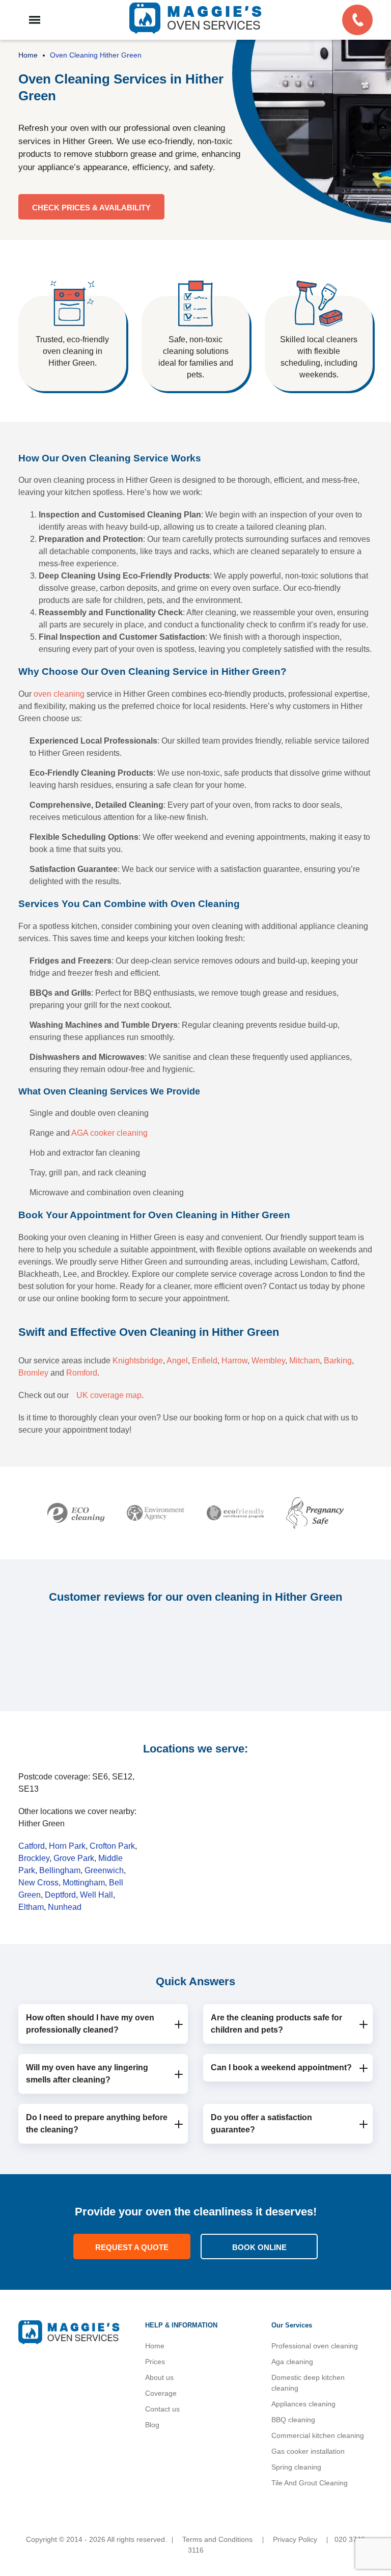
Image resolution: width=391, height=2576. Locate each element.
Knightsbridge (138, 1361)
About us (159, 2377)
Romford (82, 1373)
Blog (152, 2425)
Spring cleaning (296, 2467)
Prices (155, 2362)
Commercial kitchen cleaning (318, 2435)
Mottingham (84, 1883)
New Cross (38, 1883)
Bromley (33, 1373)
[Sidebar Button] (35, 20)
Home (155, 2346)
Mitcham (304, 1361)
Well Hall (96, 1895)
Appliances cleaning (303, 2404)
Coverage (161, 2393)
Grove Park (74, 1858)
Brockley (34, 1858)
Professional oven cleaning (315, 2346)
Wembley (268, 1361)
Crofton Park (112, 1846)
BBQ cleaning (293, 2420)
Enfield (205, 1361)
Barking (338, 1361)
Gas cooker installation (308, 2451)
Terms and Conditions (217, 2539)
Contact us (162, 2409)
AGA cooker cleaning (109, 1133)
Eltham (31, 1907)
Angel (177, 1361)
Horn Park (67, 1846)
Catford (32, 1846)
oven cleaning (59, 694)
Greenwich (104, 1870)
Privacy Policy (295, 2539)
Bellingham (60, 1870)
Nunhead (65, 1907)
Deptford (60, 1895)
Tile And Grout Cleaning (310, 2483)
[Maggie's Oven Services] (195, 18)
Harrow (234, 1361)
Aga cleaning (292, 2362)
